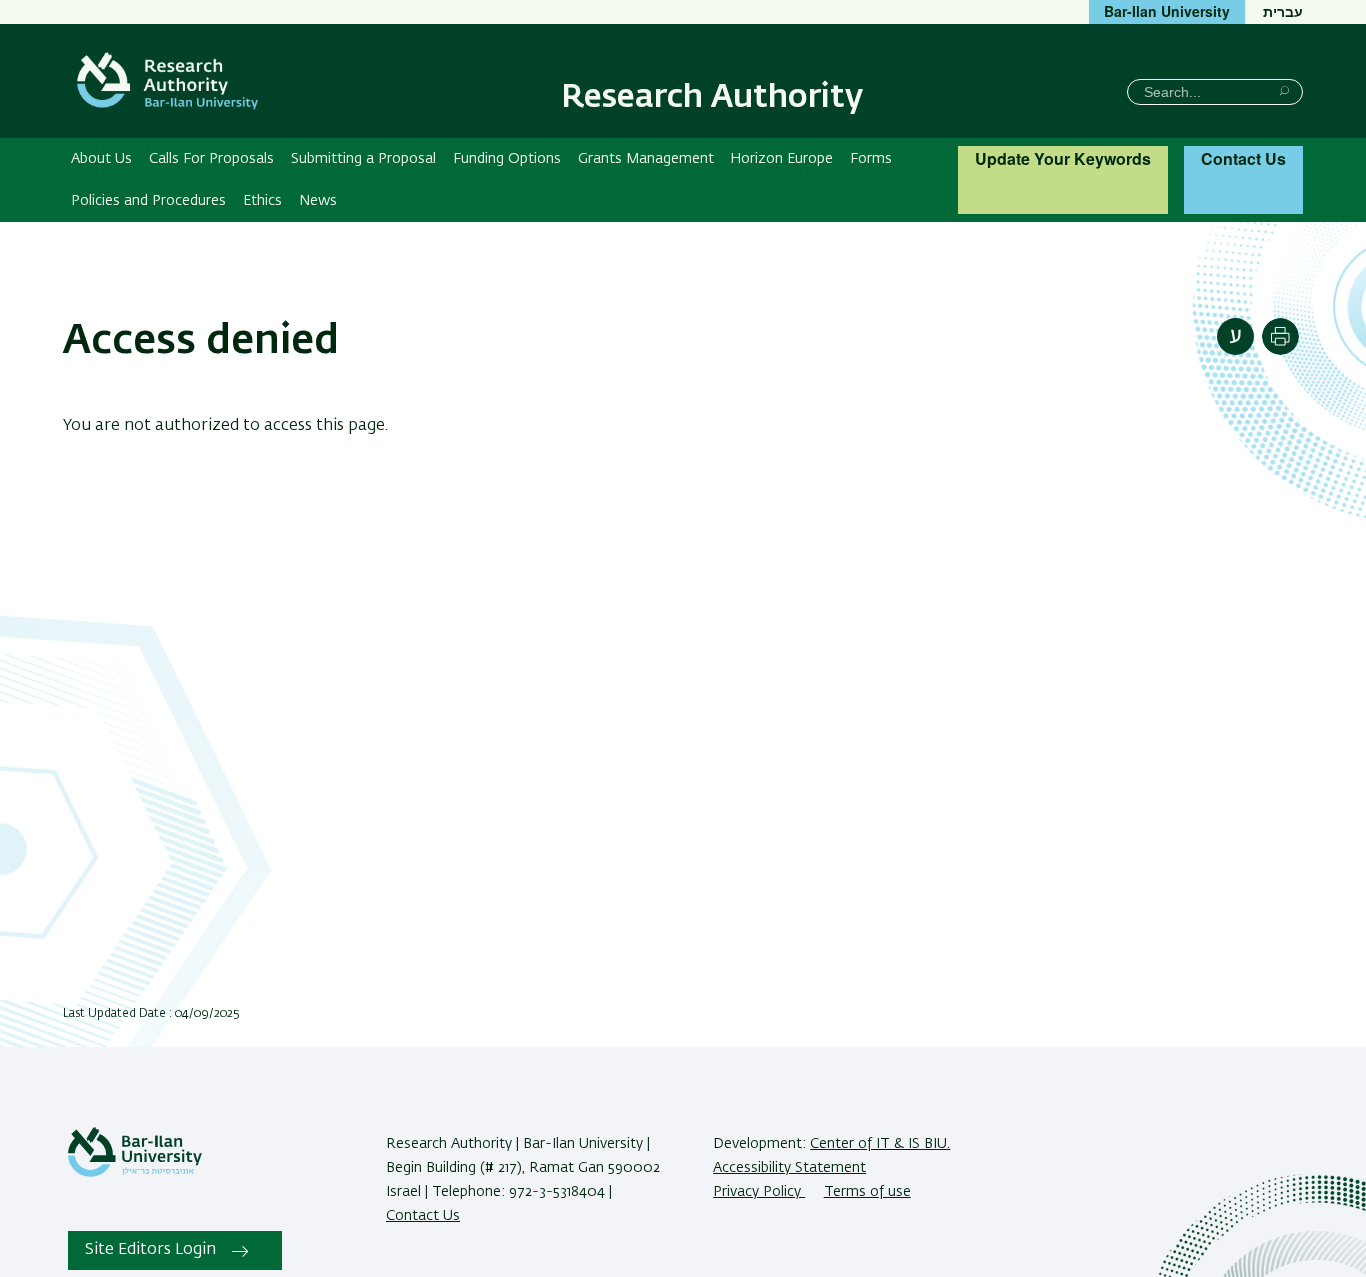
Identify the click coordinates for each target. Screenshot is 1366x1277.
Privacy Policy (759, 1192)
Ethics (262, 201)
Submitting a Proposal (363, 159)
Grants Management (646, 159)
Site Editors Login (150, 1250)
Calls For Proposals (211, 159)
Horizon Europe (781, 159)
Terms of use (867, 1192)
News (318, 201)
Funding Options (507, 159)
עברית (1283, 11)
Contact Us (1243, 158)
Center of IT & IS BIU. (880, 1144)
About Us (101, 159)
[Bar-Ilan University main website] (135, 1173)
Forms (871, 159)
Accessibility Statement (789, 1168)
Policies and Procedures (148, 201)
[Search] (1284, 90)
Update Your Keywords (1063, 158)
